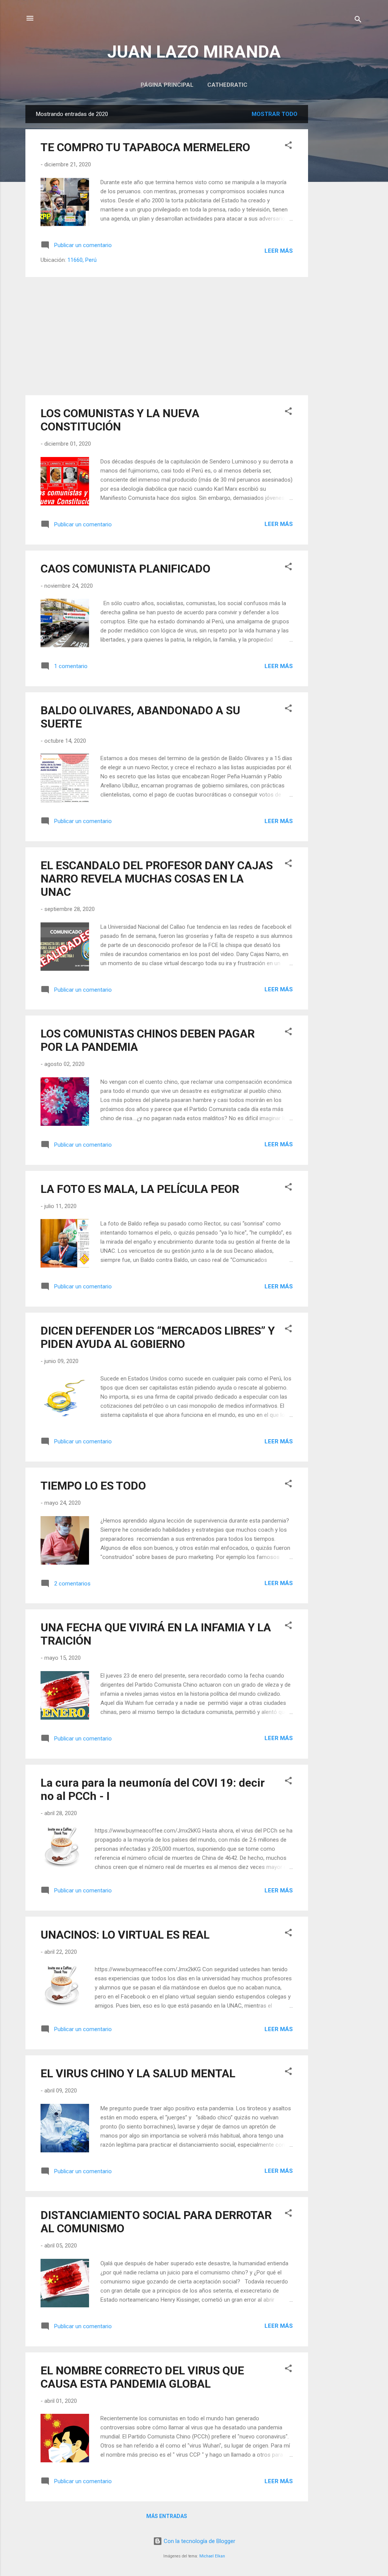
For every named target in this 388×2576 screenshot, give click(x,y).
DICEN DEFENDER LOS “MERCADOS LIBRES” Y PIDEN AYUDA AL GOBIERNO (158, 1337)
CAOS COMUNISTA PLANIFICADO (125, 569)
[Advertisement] (338, 219)
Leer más (279, 251)
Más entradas (167, 2516)
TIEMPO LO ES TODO (93, 1486)
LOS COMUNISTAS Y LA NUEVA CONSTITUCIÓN (120, 420)
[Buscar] (358, 21)
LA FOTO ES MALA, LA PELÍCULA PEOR (140, 1189)
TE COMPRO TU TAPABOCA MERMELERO (145, 147)
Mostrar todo (275, 114)
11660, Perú (82, 260)
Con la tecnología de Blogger (199, 2541)
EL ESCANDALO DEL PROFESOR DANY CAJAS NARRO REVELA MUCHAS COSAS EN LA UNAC (157, 879)
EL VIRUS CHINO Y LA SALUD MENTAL (138, 2073)
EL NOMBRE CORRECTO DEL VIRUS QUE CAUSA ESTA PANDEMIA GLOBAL (142, 2377)
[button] (288, 146)
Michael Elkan (212, 2556)
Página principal (167, 85)
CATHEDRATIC (227, 85)
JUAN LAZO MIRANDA (194, 52)
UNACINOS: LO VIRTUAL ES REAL (125, 1935)
